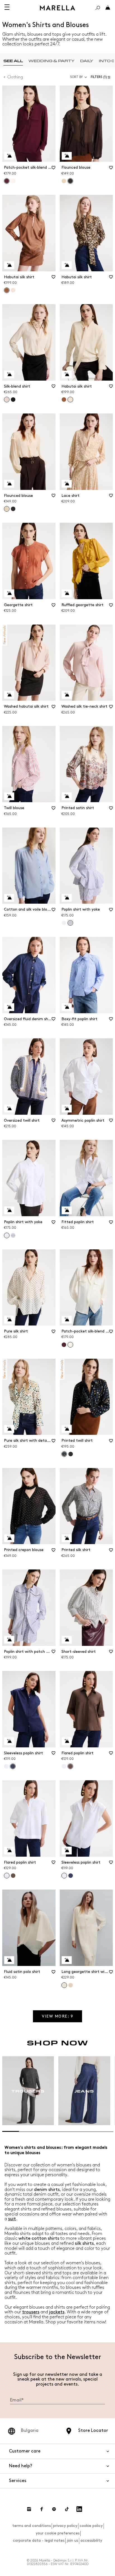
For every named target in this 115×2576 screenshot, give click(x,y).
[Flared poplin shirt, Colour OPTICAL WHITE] (64, 1766)
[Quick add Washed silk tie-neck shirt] (67, 695)
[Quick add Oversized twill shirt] (9, 1109)
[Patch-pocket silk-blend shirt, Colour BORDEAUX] (64, 1345)
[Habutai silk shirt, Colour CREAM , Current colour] (70, 400)
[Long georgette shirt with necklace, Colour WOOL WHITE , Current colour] (64, 1985)
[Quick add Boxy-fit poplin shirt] (67, 1007)
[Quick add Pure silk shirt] (9, 1320)
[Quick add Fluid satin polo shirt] (9, 1960)
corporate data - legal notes (39, 2540)
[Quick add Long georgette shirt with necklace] (67, 1960)
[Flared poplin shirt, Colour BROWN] (13, 1876)
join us (72, 2540)
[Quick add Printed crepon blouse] (9, 1538)
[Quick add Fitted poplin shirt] (67, 1210)
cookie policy (91, 2526)
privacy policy (65, 2526)
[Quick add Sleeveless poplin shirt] (9, 1741)
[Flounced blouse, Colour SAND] (64, 181)
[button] (102, 77)
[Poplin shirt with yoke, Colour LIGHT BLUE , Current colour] (70, 923)
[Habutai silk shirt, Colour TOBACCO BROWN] (64, 400)
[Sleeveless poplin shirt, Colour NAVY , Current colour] (13, 1766)
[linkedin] (79, 2509)
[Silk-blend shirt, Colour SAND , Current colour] (7, 400)
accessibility (91, 2540)
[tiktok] (67, 2509)
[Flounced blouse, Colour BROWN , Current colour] (70, 181)
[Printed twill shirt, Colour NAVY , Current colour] (64, 1454)
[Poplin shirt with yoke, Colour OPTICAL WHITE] (64, 923)
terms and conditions (32, 2526)
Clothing (15, 77)
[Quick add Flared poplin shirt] (67, 1741)
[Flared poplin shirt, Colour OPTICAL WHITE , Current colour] (7, 1876)
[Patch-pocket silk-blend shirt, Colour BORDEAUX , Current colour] (7, 181)
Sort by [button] (76, 77)
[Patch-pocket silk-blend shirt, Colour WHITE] (13, 181)
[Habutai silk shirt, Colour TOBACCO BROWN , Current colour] (7, 290)
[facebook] (42, 2509)
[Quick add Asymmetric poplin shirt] (67, 1109)
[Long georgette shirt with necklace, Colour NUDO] (71, 1985)
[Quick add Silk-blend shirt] (9, 374)
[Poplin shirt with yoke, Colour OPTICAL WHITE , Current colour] (7, 1235)
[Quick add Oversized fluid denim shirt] (9, 1007)
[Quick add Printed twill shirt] (67, 1429)
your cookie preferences (58, 2533)
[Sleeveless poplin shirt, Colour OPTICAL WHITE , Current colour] (64, 1876)
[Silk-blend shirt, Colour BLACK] (13, 400)
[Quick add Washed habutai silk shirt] (9, 695)
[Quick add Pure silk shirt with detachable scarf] (9, 1429)
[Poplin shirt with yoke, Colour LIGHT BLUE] (13, 1235)
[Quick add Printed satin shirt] (67, 796)
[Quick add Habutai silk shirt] (9, 265)
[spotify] (54, 2509)
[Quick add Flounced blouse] (67, 156)
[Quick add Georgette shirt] (9, 593)
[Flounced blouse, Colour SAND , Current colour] (7, 509)
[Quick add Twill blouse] (9, 796)
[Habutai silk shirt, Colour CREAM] (13, 290)
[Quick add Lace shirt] (67, 484)
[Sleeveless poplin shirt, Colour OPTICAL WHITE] (6, 1766)
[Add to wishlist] (54, 170)
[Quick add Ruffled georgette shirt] (67, 593)
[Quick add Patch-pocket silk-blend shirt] (9, 156)
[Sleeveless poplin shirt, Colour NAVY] (71, 1876)
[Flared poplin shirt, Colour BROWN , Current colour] (70, 1766)
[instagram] (29, 2509)
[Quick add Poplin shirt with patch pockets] (9, 1640)
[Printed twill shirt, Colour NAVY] (71, 1454)
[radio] (13, 61)
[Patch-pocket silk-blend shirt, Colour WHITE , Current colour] (70, 1345)
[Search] (98, 8)
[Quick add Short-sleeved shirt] (67, 1640)
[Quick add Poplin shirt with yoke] (67, 898)
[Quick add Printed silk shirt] (67, 1538)
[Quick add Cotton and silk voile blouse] (9, 898)
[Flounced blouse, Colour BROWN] (13, 509)
